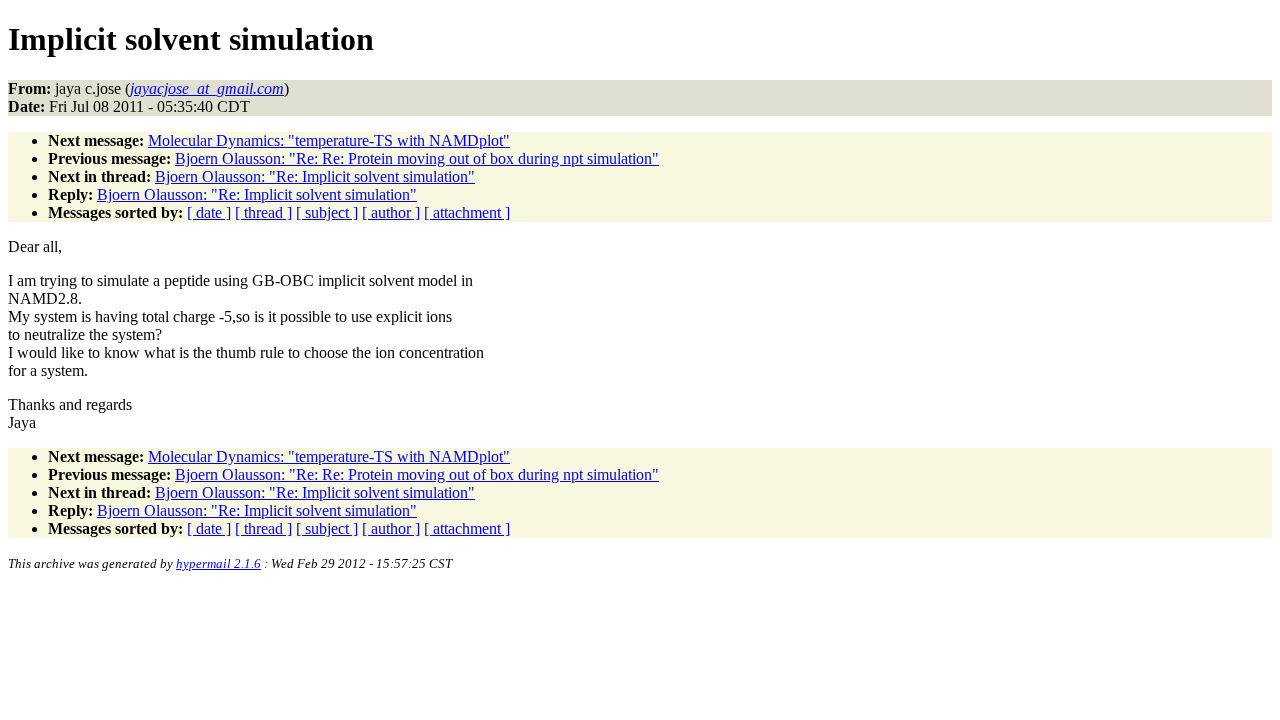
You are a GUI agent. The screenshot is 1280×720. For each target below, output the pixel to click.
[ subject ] (327, 212)
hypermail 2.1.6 (218, 563)
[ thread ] (263, 212)
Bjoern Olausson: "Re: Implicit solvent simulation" (315, 176)
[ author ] (391, 212)
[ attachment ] (467, 212)
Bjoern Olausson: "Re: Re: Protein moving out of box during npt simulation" (417, 158)
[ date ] (209, 212)
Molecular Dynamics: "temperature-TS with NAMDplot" (329, 140)
